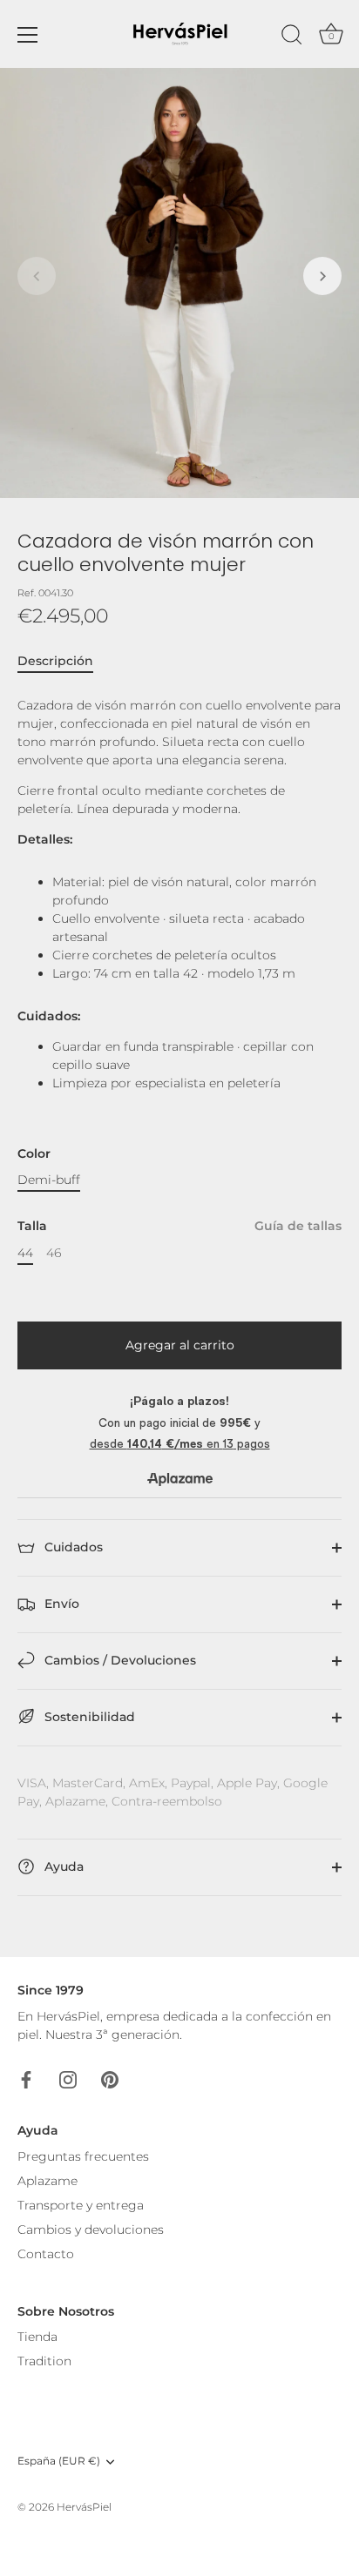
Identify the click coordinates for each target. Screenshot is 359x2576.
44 (25, 1253)
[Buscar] (292, 37)
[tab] (64, 661)
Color (34, 1154)
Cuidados (72, 1547)
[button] (37, 276)
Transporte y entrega (81, 2205)
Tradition (44, 2361)
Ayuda (62, 1866)
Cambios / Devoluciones (119, 1660)
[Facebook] (26, 2079)
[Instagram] (68, 2079)
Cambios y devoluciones (91, 2230)
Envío (60, 1604)
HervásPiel (84, 2507)
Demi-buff (49, 1180)
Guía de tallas (298, 1226)
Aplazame (47, 2181)
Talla (179, 1226)
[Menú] (28, 35)
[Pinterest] (110, 2079)
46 (54, 1253)
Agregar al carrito (180, 1345)
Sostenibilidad (88, 1717)
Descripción (55, 661)
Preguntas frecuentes (83, 2156)
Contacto (46, 2254)
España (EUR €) (59, 2461)
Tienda (37, 2337)
